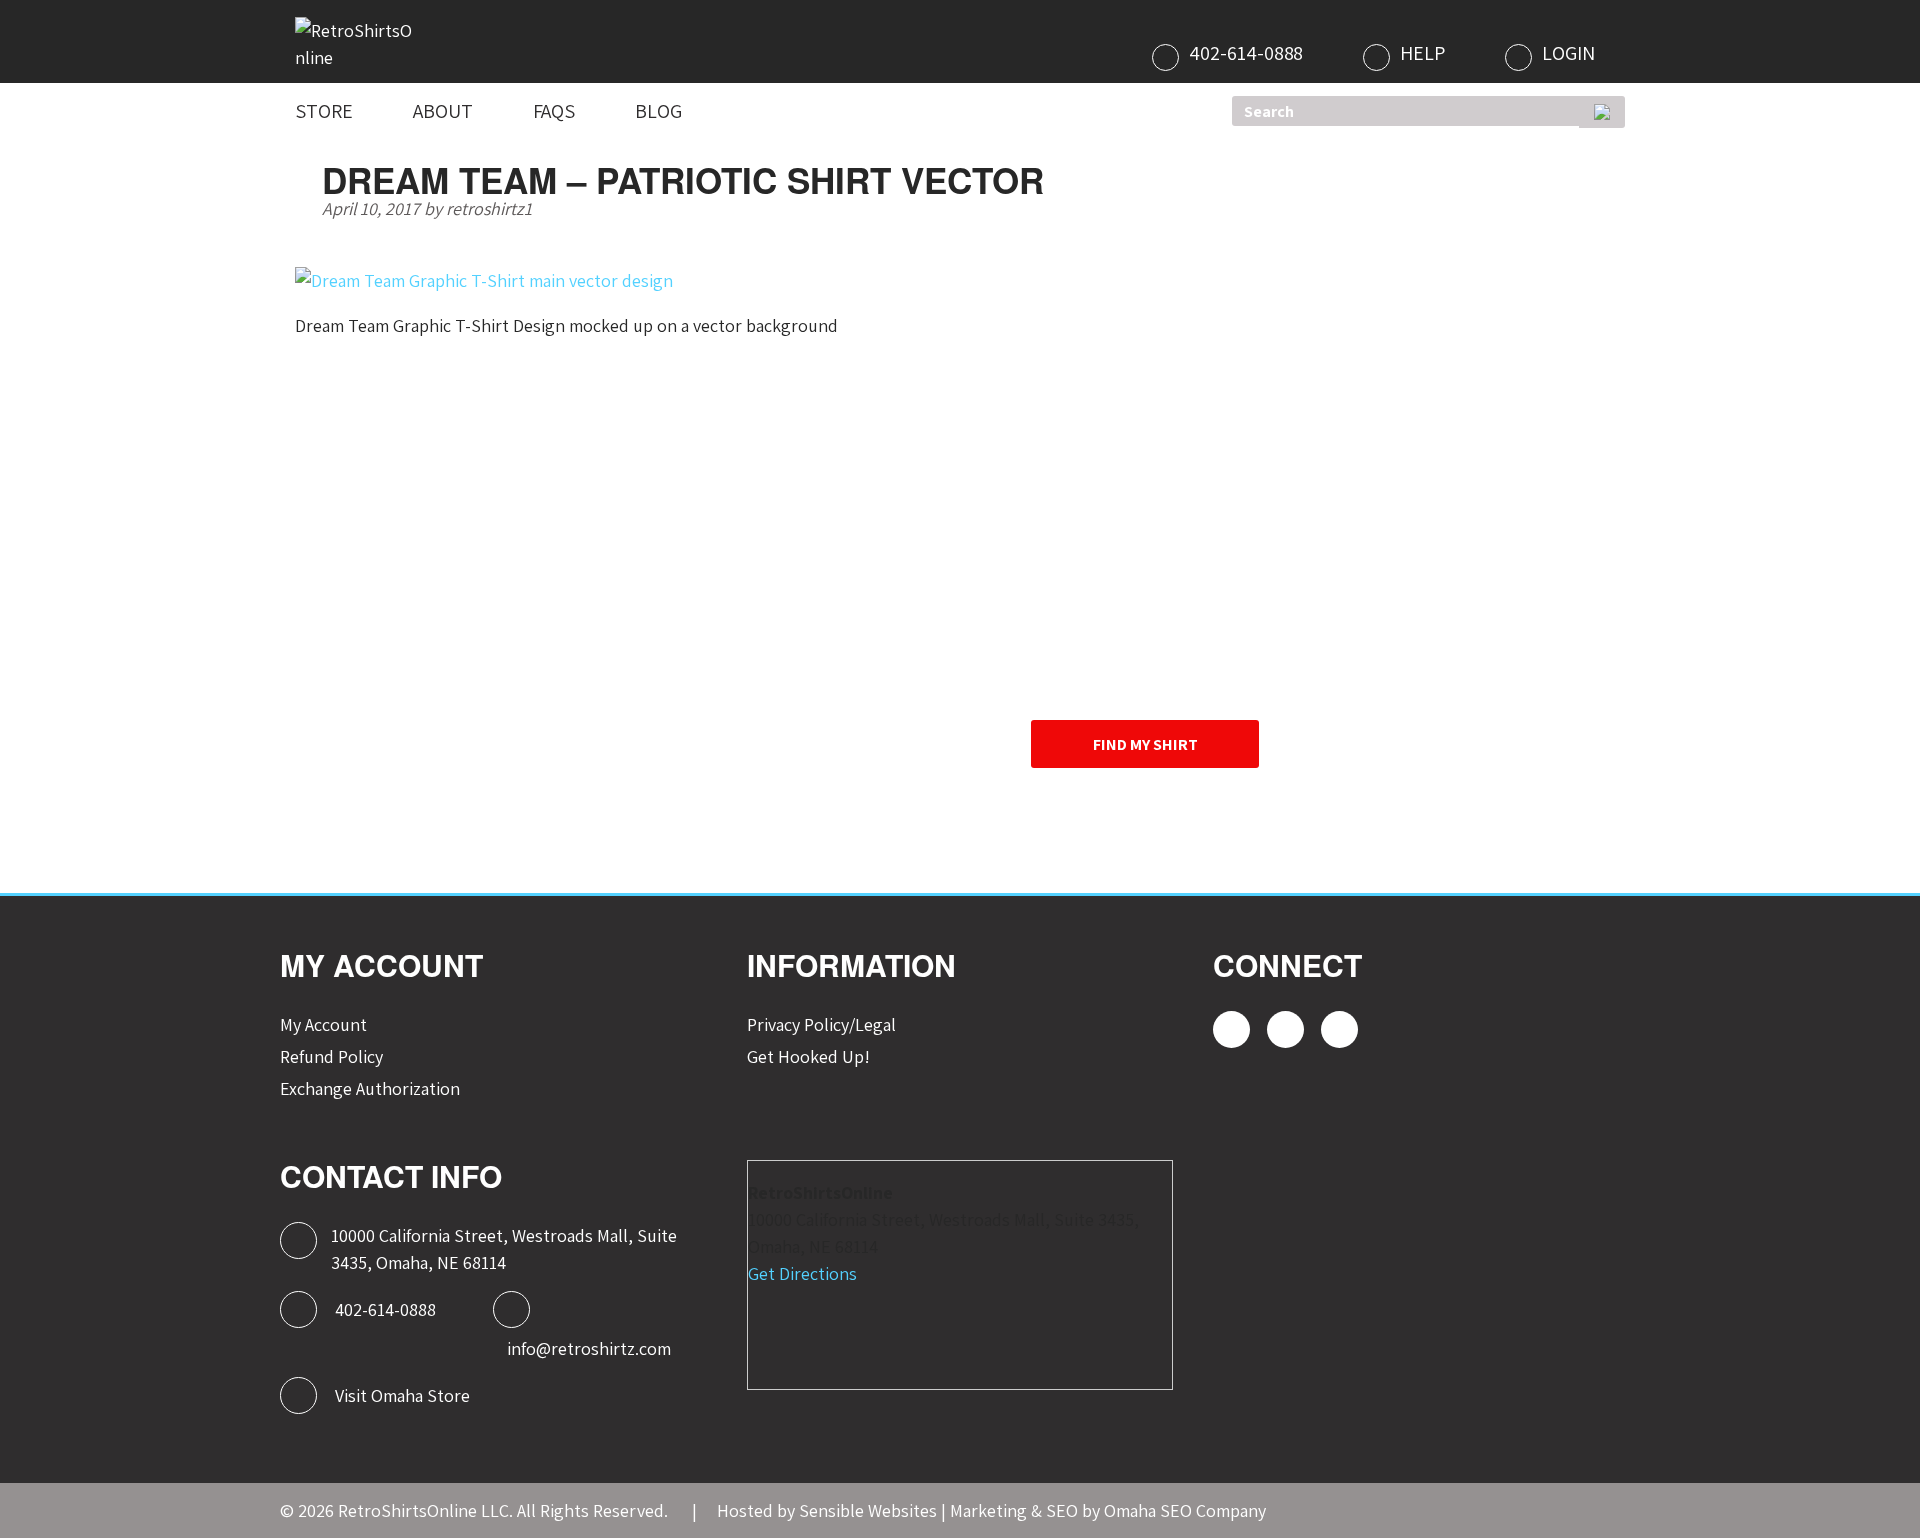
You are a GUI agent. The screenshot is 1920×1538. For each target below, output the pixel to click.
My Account (323, 1024)
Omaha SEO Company (1185, 1510)
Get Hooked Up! (808, 1056)
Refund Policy (331, 1056)
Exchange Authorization (370, 1088)
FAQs (554, 111)
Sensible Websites (868, 1510)
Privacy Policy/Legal (821, 1024)
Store (324, 111)
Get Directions (802, 1273)
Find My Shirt (1145, 744)
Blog (658, 111)
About (443, 111)
